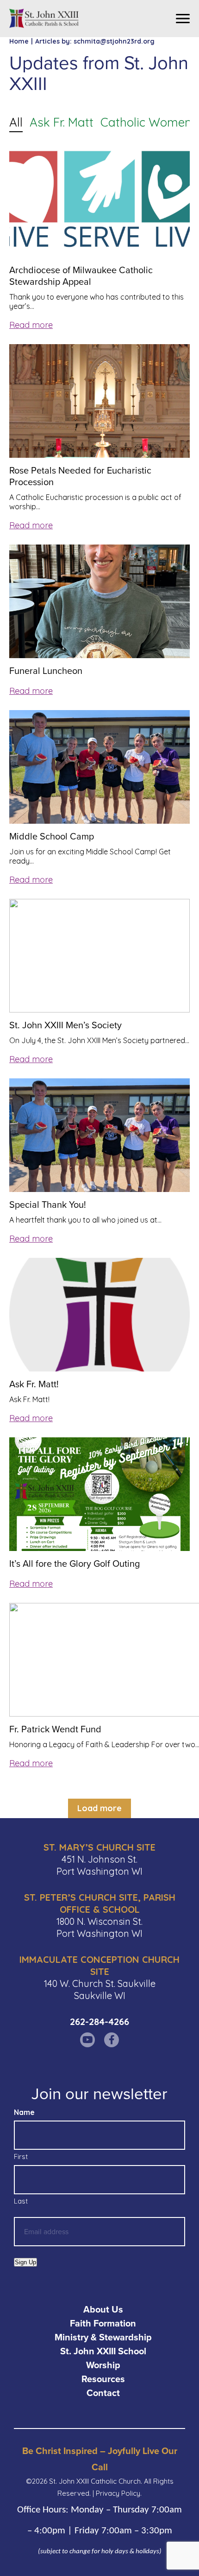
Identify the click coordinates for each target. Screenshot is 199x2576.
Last (21, 2201)
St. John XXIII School (103, 2351)
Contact (103, 2393)
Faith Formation (103, 2323)
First (21, 2156)
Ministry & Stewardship (103, 2337)
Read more (31, 325)
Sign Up (25, 2262)
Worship (103, 2365)
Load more (99, 1808)
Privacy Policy (118, 2493)
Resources (103, 2379)
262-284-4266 (99, 2022)
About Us (103, 2309)
